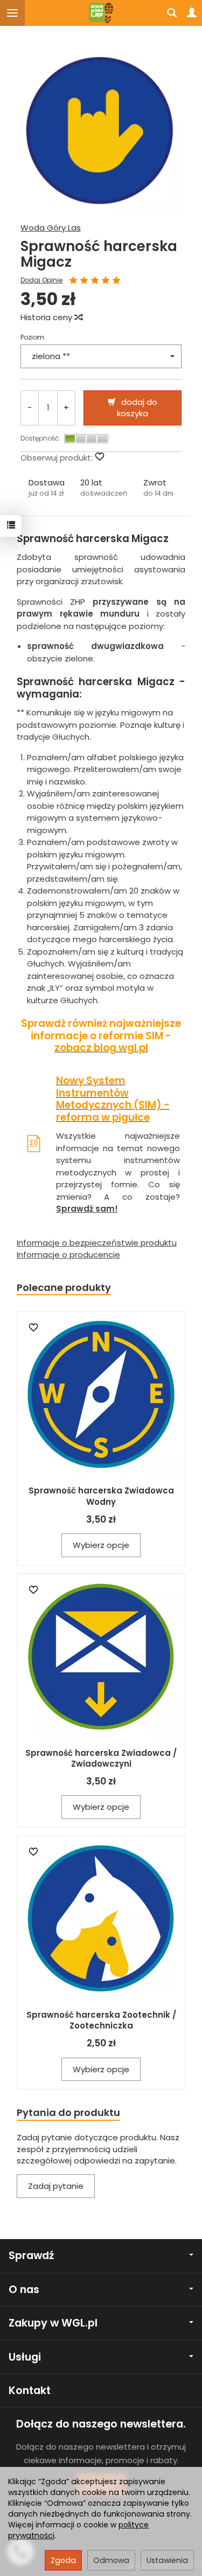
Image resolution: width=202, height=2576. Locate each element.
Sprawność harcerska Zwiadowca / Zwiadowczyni (101, 1758)
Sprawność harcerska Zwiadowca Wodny (101, 1496)
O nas (24, 2290)
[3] (95, 281)
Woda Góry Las (51, 228)
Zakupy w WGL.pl (53, 2323)
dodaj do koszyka (137, 408)
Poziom (32, 337)
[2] (84, 281)
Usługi (25, 2357)
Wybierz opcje (101, 1545)
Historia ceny (47, 317)
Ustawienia (167, 2560)
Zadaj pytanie (56, 2186)
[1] (73, 281)
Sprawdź (31, 2256)
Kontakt (30, 2391)
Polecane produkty (64, 1287)
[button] (47, 488)
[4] (106, 281)
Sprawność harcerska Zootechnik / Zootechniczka (101, 2020)
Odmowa (111, 2560)
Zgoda (63, 2560)
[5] (116, 281)
